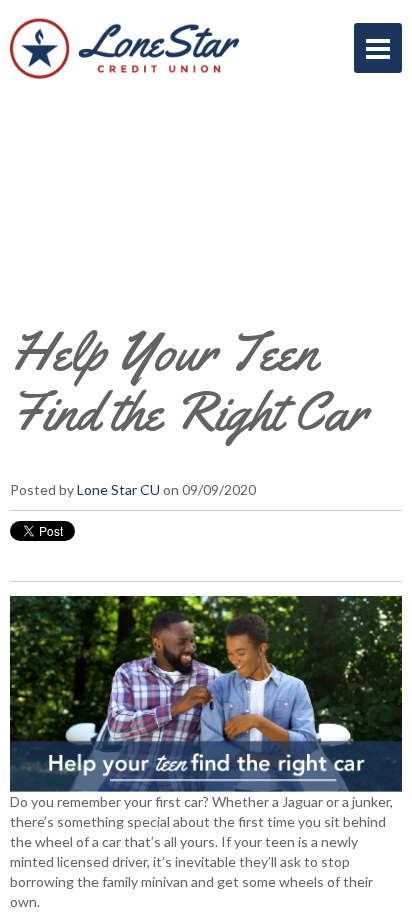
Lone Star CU (118, 489)
